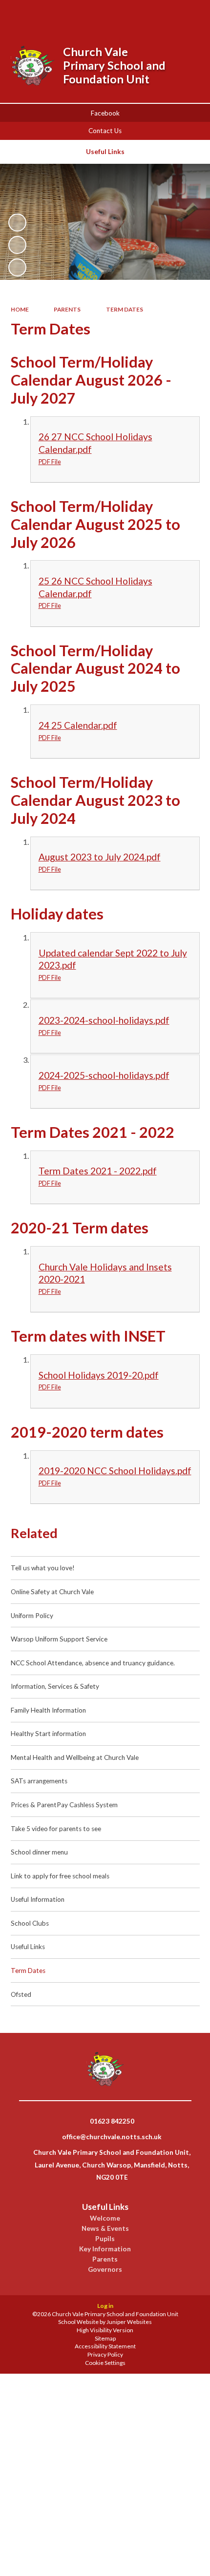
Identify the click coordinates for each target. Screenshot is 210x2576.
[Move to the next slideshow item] (17, 267)
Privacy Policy (105, 2354)
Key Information (105, 2249)
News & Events (105, 2228)
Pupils (105, 2239)
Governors (105, 2269)
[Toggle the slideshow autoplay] (17, 223)
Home (20, 309)
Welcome (105, 2218)
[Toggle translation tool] (163, 14)
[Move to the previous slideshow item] (17, 245)
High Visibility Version (105, 2330)
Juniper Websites (129, 2322)
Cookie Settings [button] (105, 2363)
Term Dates (125, 309)
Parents (67, 309)
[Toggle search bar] (138, 14)
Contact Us (105, 131)
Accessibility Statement (105, 2346)
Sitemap (105, 2338)
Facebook (105, 113)
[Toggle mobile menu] (189, 14)
